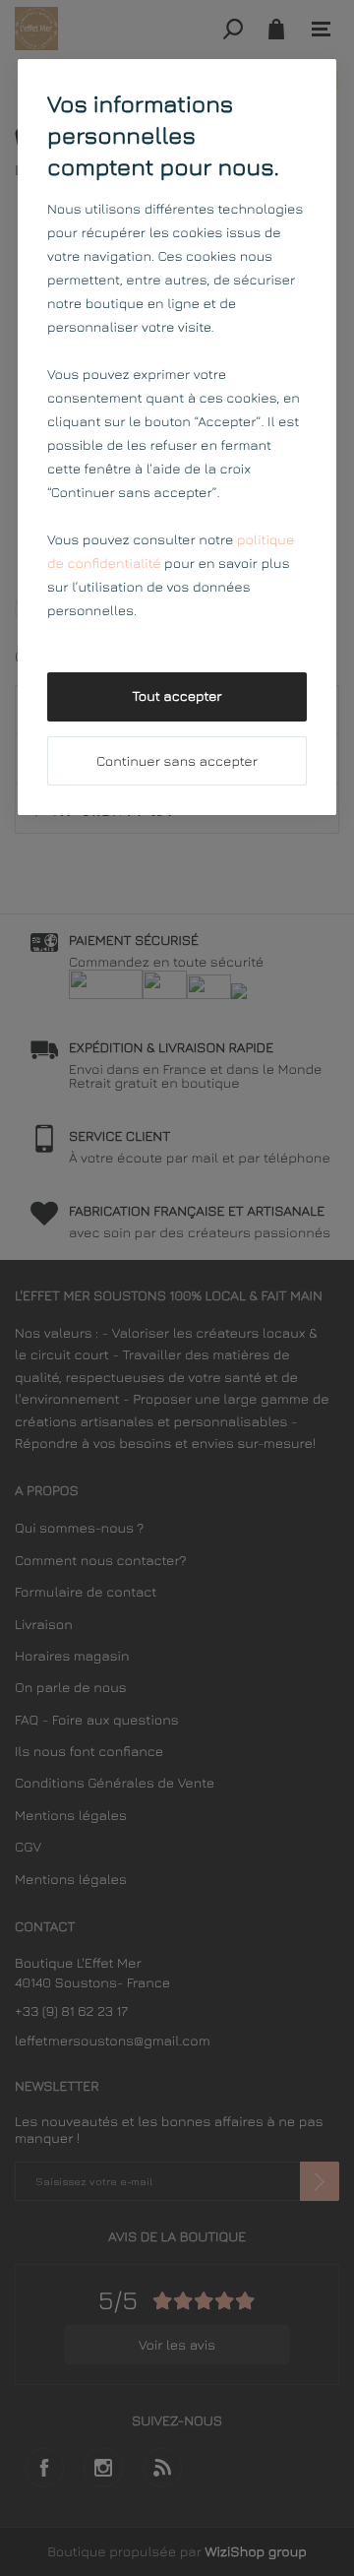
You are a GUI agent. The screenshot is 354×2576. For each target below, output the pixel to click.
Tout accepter (177, 696)
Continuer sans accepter (177, 761)
